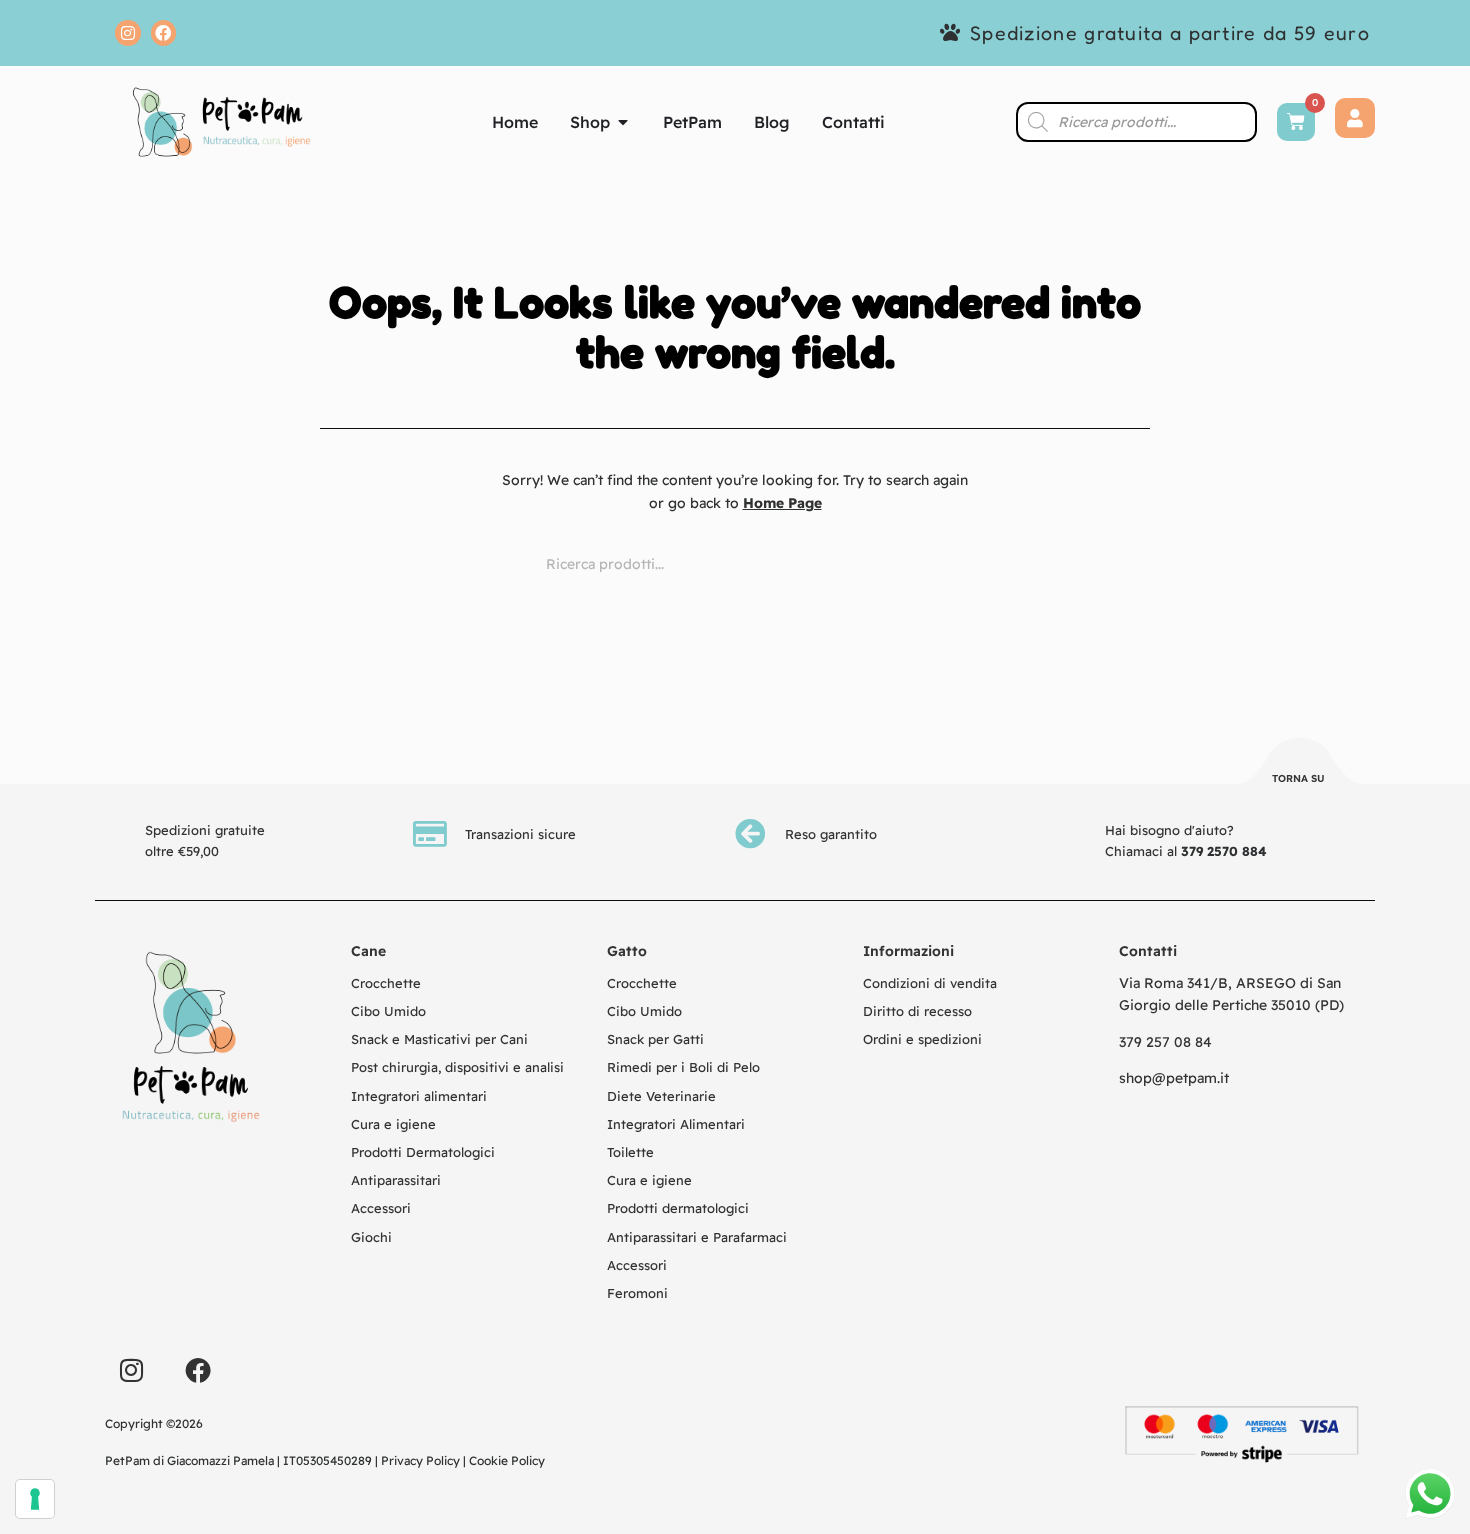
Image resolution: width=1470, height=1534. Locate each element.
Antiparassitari (396, 1180)
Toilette (630, 1152)
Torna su (1298, 778)
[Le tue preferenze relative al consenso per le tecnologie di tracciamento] (35, 1499)
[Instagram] (128, 33)
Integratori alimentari (419, 1096)
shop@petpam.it (1174, 1078)
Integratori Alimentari (676, 1124)
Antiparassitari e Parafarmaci (697, 1237)
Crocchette (386, 983)
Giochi (371, 1237)
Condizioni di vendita (930, 983)
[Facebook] (164, 33)
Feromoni (637, 1293)
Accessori (381, 1208)
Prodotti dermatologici (678, 1208)
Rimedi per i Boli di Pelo (683, 1067)
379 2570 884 (1224, 851)
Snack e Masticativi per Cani (439, 1039)
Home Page (782, 503)
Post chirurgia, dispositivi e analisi (457, 1067)
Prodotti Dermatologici (423, 1152)
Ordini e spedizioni (922, 1039)
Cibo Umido (388, 1011)
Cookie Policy (507, 1460)
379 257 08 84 (1165, 1042)
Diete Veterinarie (661, 1096)
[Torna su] (1299, 764)
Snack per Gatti (655, 1039)
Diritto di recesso (917, 1011)
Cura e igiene (393, 1124)
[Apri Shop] (623, 122)
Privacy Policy (420, 1460)
